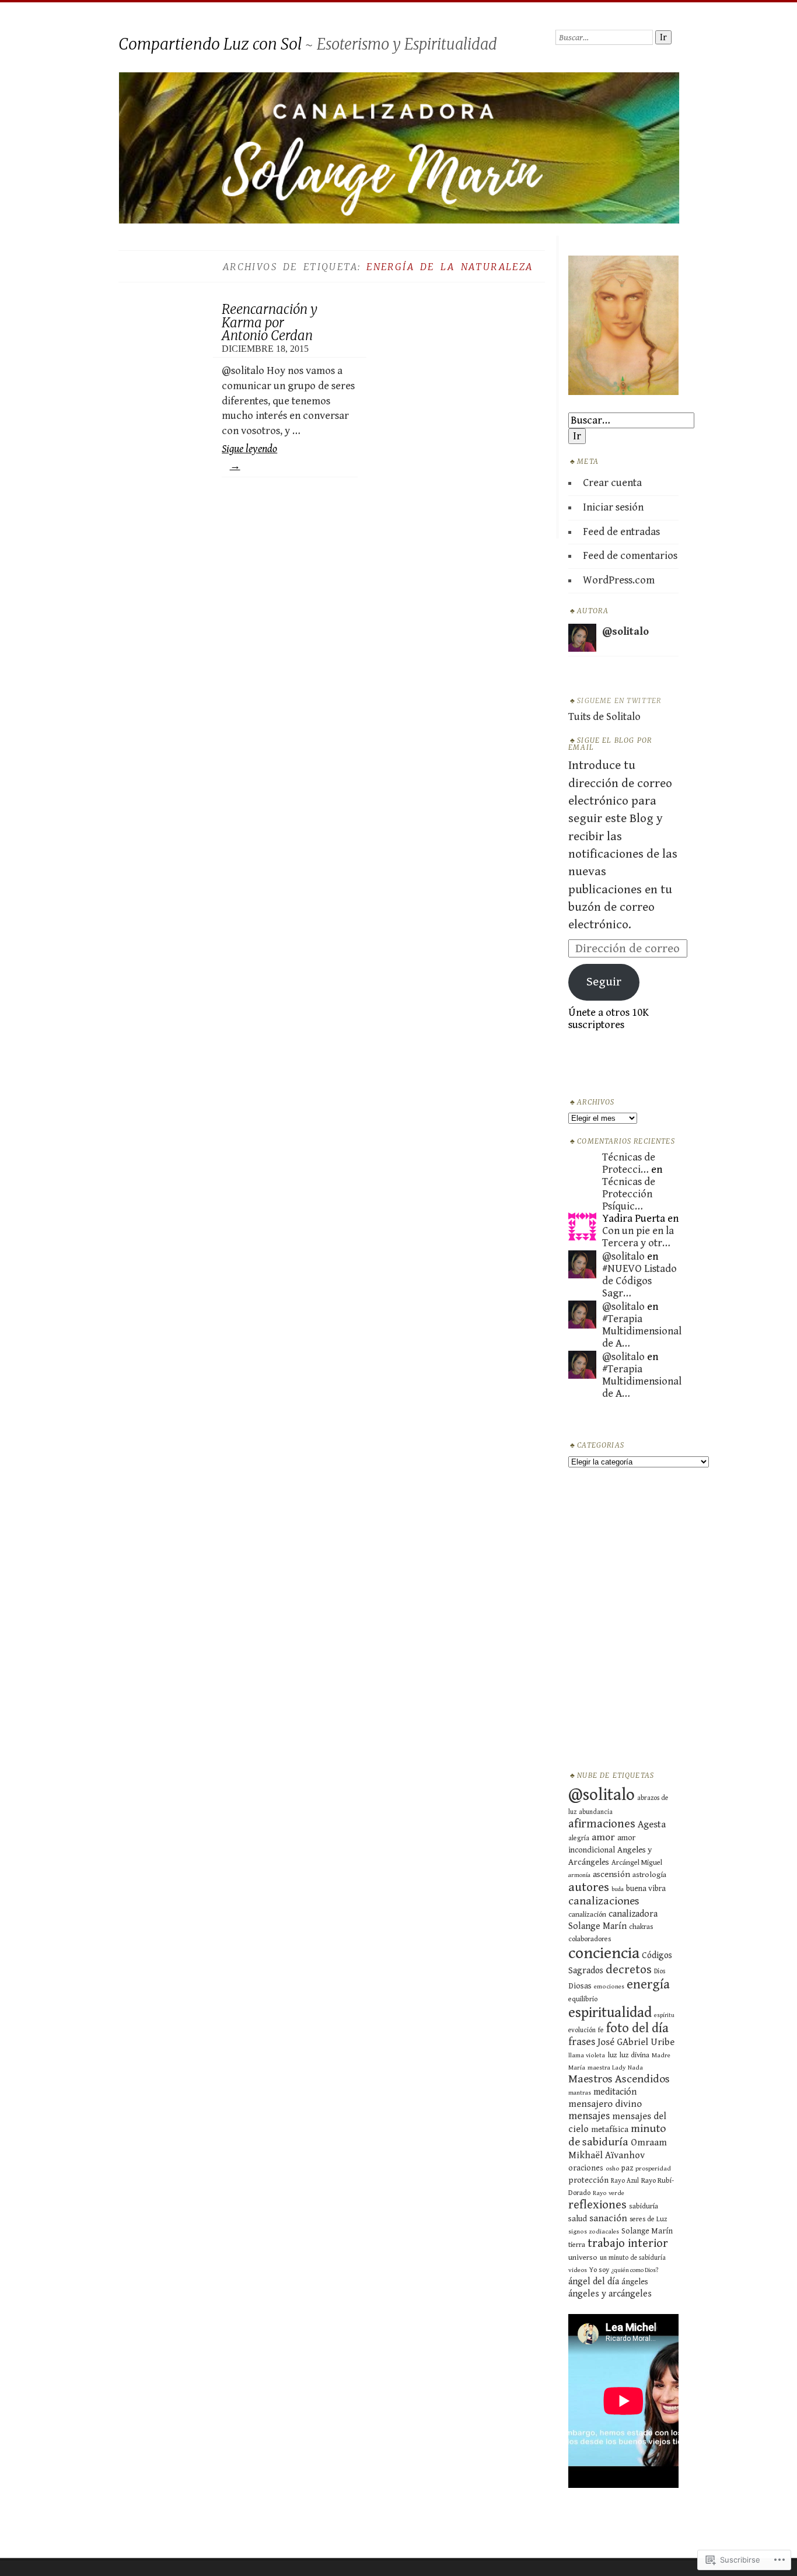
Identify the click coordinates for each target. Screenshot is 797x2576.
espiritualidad (610, 2013)
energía (648, 1984)
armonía (579, 1875)
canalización (587, 1915)
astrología (649, 1875)
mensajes (589, 2116)
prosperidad (653, 2168)
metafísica (610, 2129)
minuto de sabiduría (617, 2135)
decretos (629, 1970)
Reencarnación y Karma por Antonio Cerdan (270, 322)
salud (578, 2219)
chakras (641, 1927)
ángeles (635, 2282)
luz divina (635, 2055)
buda (618, 1889)
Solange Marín (647, 2231)
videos (578, 2270)
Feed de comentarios (630, 556)
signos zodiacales (594, 2231)
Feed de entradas (621, 532)
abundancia (596, 1812)
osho (612, 2168)
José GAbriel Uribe (636, 2042)
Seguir (604, 982)
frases (582, 2042)
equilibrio (583, 1999)
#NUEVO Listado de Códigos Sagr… (639, 1281)
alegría (579, 1838)
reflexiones (597, 2205)
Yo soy (599, 2270)
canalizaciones (604, 1901)
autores (589, 1887)
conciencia (604, 1953)
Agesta (652, 1824)
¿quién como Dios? (635, 2270)
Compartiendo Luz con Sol (210, 44)
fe (601, 2030)
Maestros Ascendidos (619, 2079)
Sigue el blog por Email (610, 744)
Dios (660, 1971)
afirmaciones (602, 1824)
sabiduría (644, 2206)
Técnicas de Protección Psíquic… (629, 1194)
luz (612, 2055)
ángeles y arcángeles (610, 2294)
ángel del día (594, 2282)
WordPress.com (619, 580)
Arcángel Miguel (637, 1863)
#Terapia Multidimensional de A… (642, 1331)
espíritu (664, 2015)
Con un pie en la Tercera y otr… (638, 1237)
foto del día (637, 2028)
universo (583, 2257)
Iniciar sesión (613, 507)
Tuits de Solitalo (604, 717)
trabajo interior (628, 2243)
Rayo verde (609, 2193)
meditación (615, 2092)
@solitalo (623, 1256)
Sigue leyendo (249, 457)
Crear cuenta (612, 483)
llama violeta (587, 2055)
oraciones (586, 2168)
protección (588, 2180)
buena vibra (646, 1889)
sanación (608, 2218)
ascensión (611, 1874)
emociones (609, 1986)
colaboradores (590, 1939)
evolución (582, 2030)
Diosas (580, 1986)
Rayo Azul (625, 2181)
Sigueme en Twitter (619, 701)
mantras (580, 2093)
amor (603, 1837)
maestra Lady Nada (615, 2068)
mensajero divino (605, 2104)
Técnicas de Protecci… (629, 1163)
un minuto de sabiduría (633, 2258)
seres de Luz (649, 2219)
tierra (577, 2245)
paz (627, 2168)
